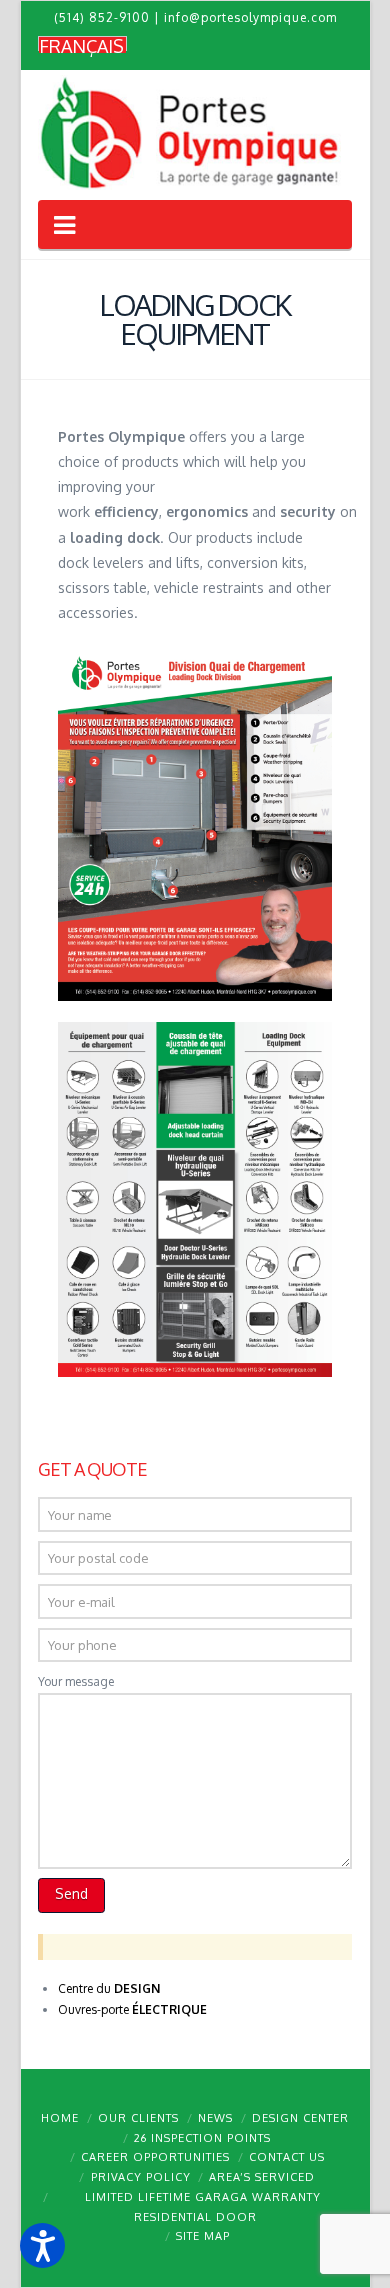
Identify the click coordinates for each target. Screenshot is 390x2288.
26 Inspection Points (202, 2138)
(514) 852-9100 (102, 17)
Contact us (287, 2157)
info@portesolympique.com (250, 17)
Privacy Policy (141, 2177)
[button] (42, 2245)
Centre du (109, 1988)
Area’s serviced (262, 2177)
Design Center (300, 2118)
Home (60, 2118)
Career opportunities (155, 2157)
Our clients (138, 2118)
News (215, 2118)
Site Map (203, 2236)
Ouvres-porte (132, 2009)
